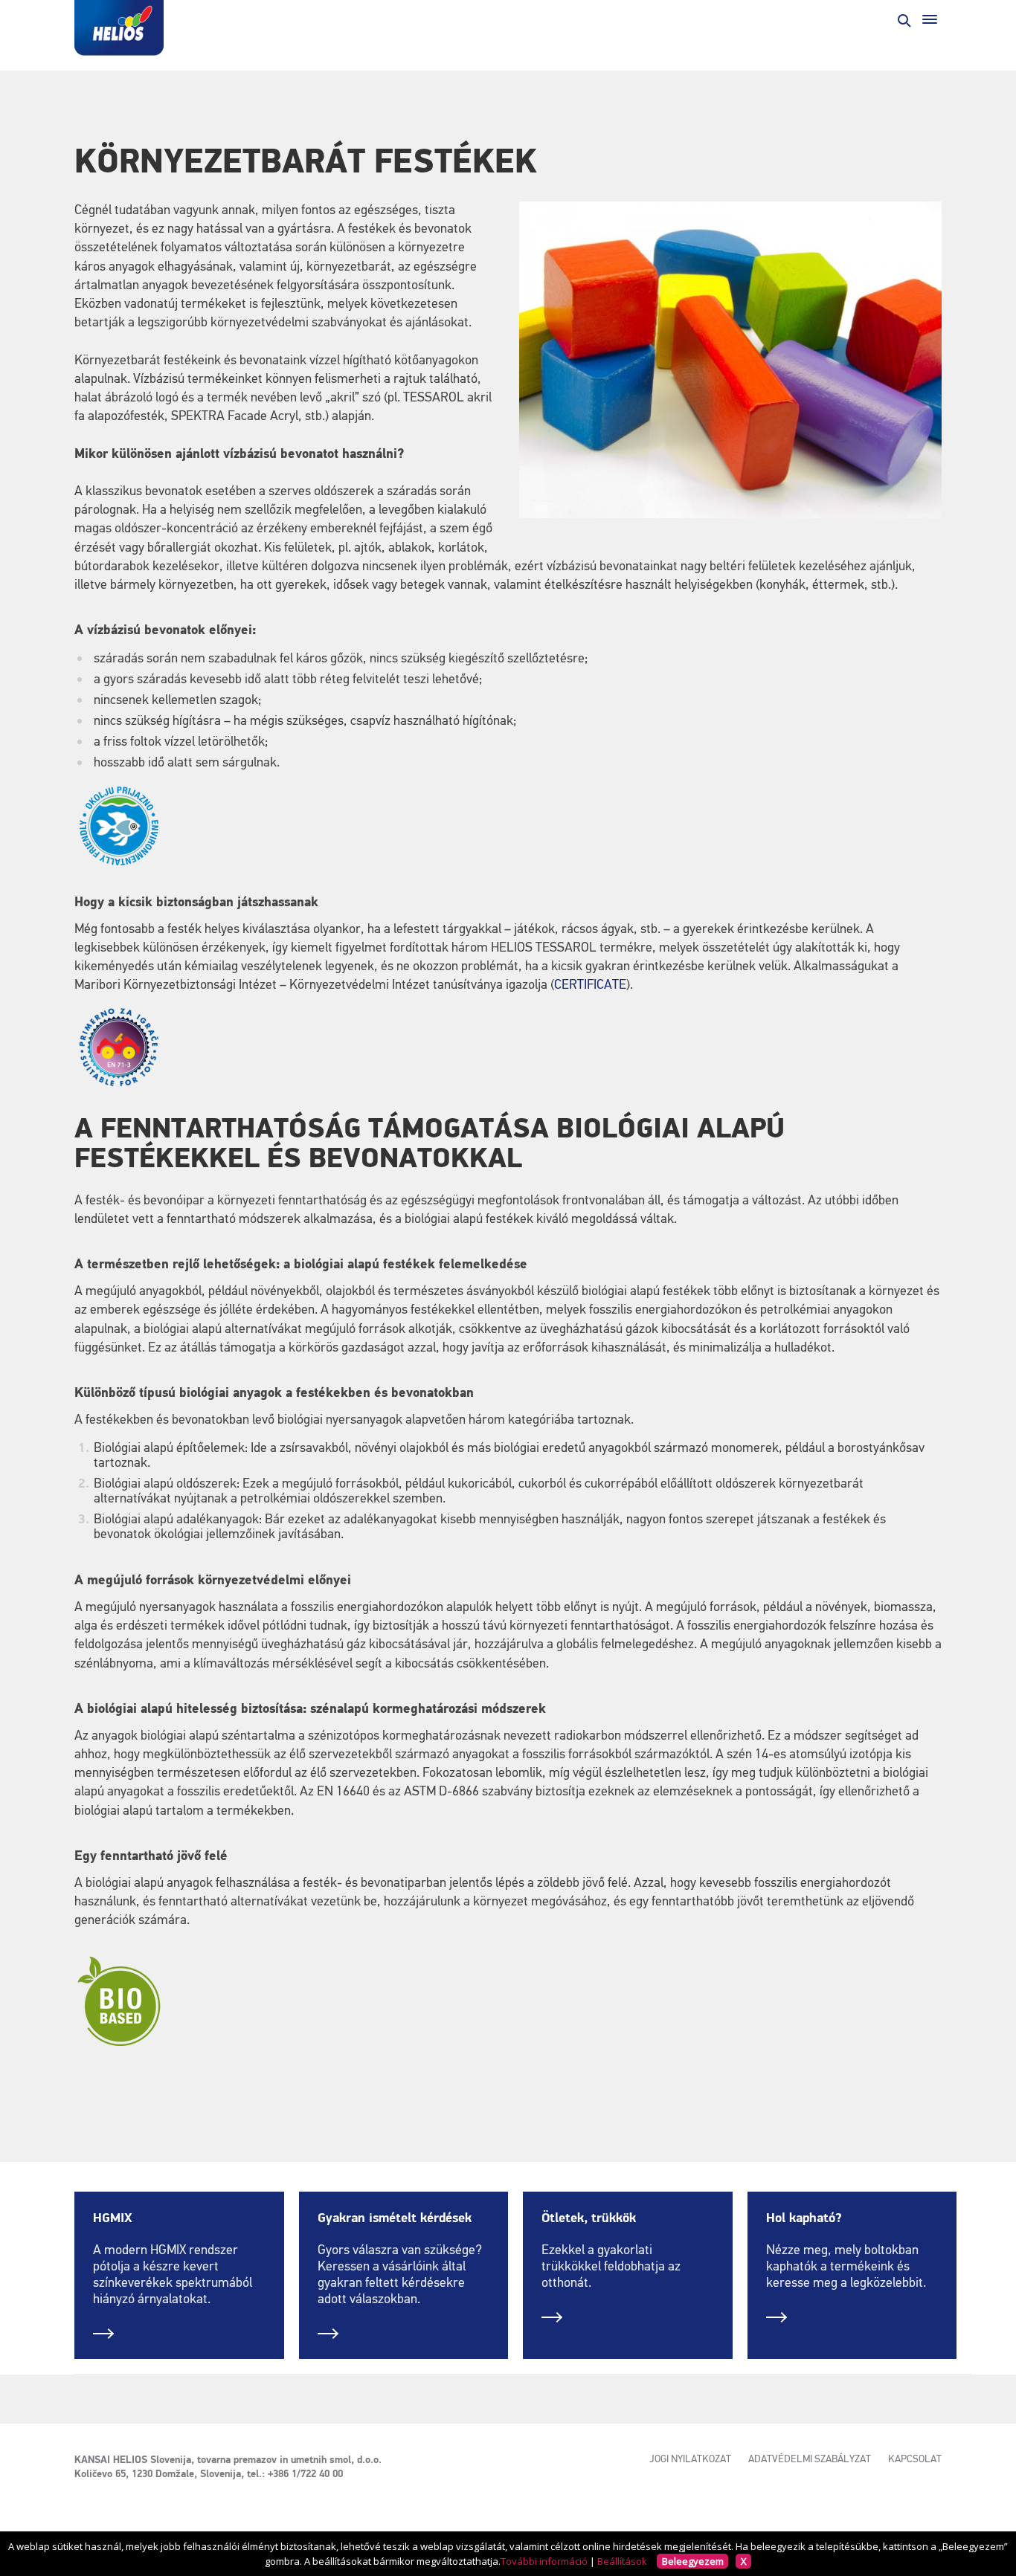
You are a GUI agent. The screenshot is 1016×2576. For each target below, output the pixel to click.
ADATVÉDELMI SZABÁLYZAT (810, 2459)
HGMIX (113, 2218)
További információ (544, 2561)
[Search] (903, 19)
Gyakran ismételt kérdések (395, 2218)
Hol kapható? (804, 2218)
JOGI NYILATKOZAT (690, 2459)
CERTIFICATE (590, 985)
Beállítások (622, 2561)
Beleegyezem (693, 2561)
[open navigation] (930, 19)
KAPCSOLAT (915, 2459)
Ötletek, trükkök (589, 2218)
